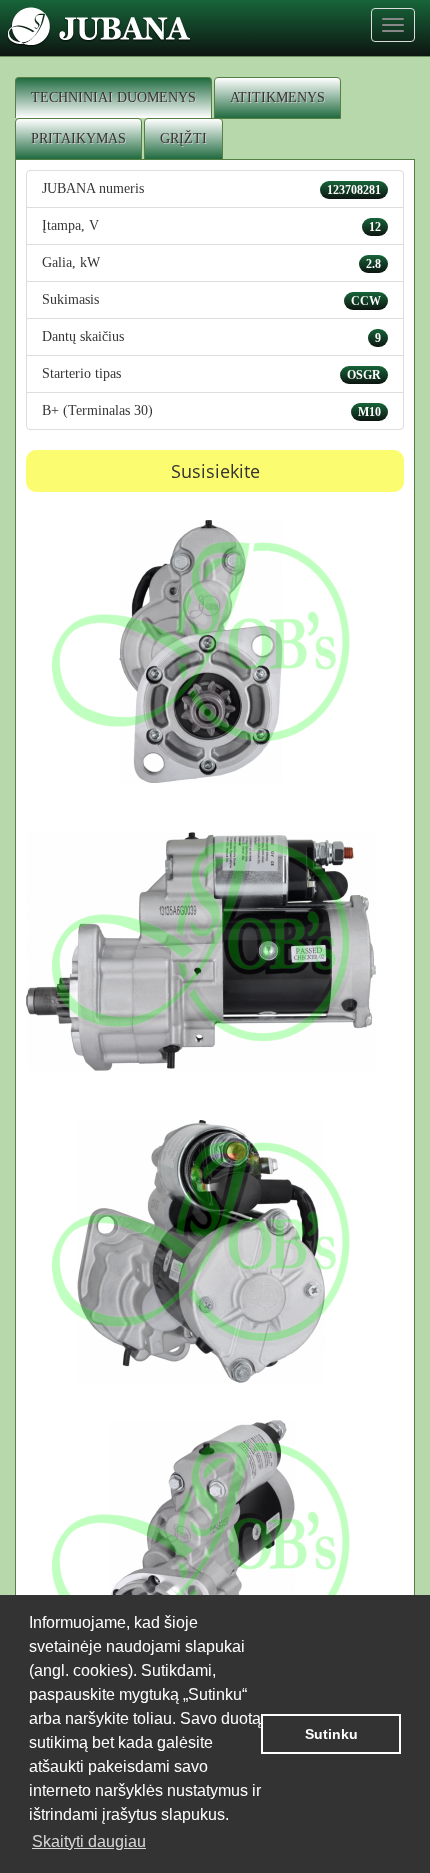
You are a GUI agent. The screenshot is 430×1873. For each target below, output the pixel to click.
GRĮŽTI (183, 138)
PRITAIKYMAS (78, 138)
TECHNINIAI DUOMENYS (113, 97)
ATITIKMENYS (277, 97)
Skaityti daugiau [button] (89, 1841)
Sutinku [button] (331, 1734)
